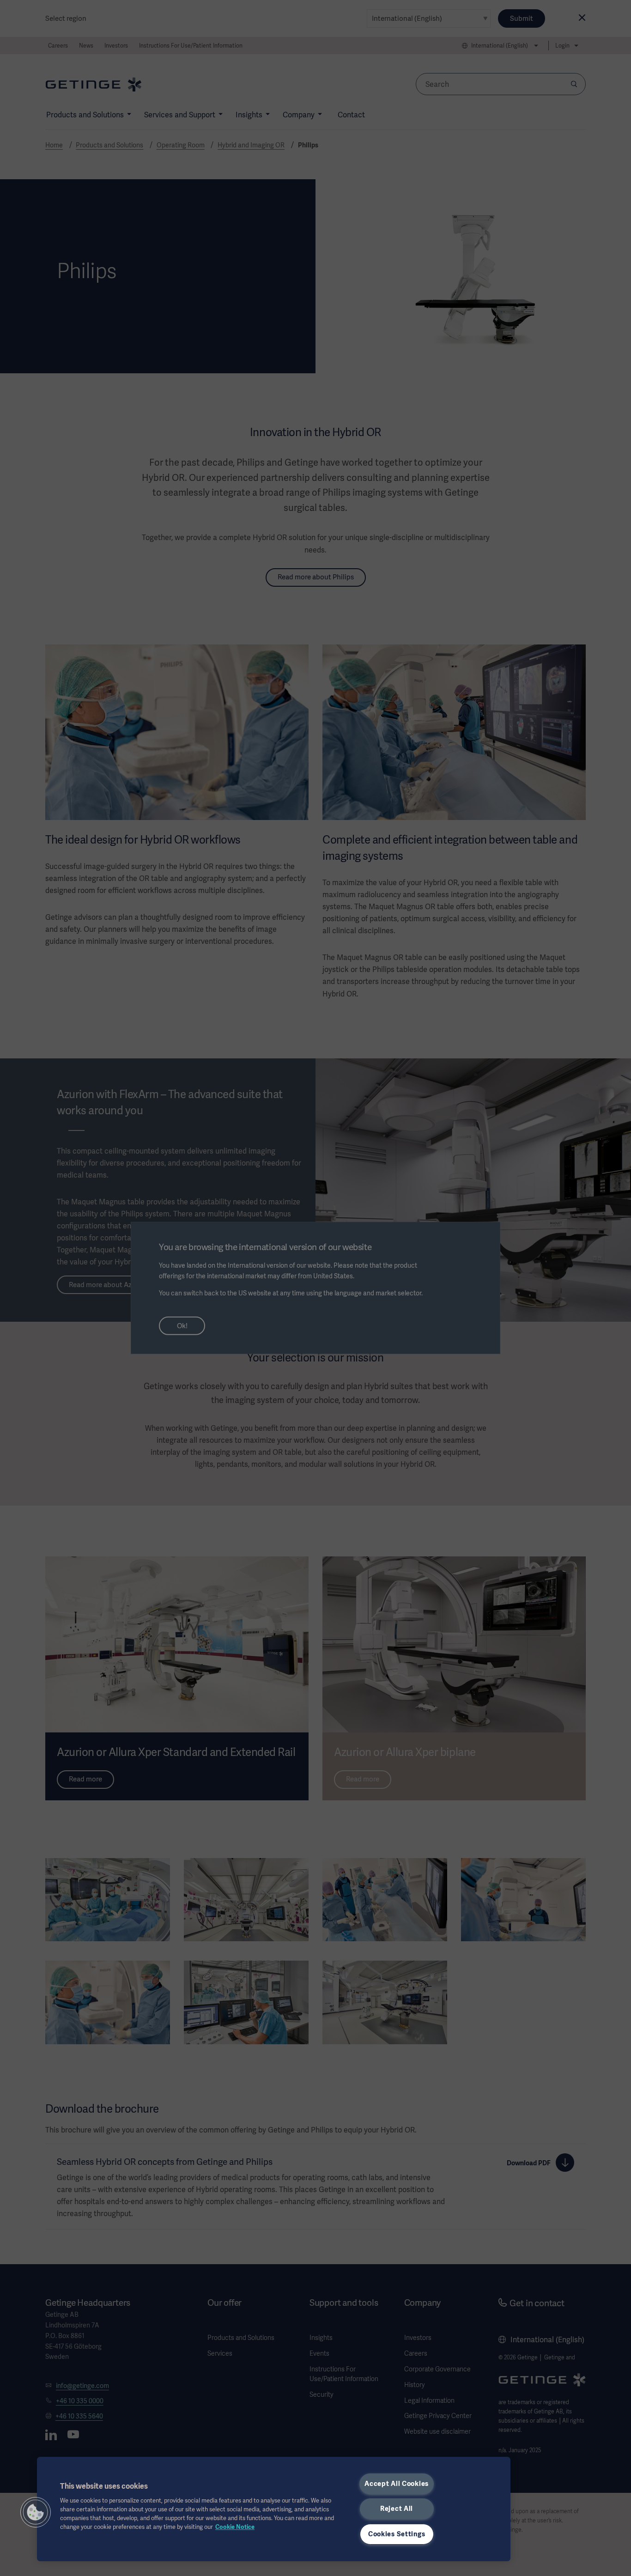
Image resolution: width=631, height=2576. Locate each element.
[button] (36, 2512)
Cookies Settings (397, 2534)
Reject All (397, 2509)
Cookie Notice (235, 2527)
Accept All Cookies (397, 2484)
